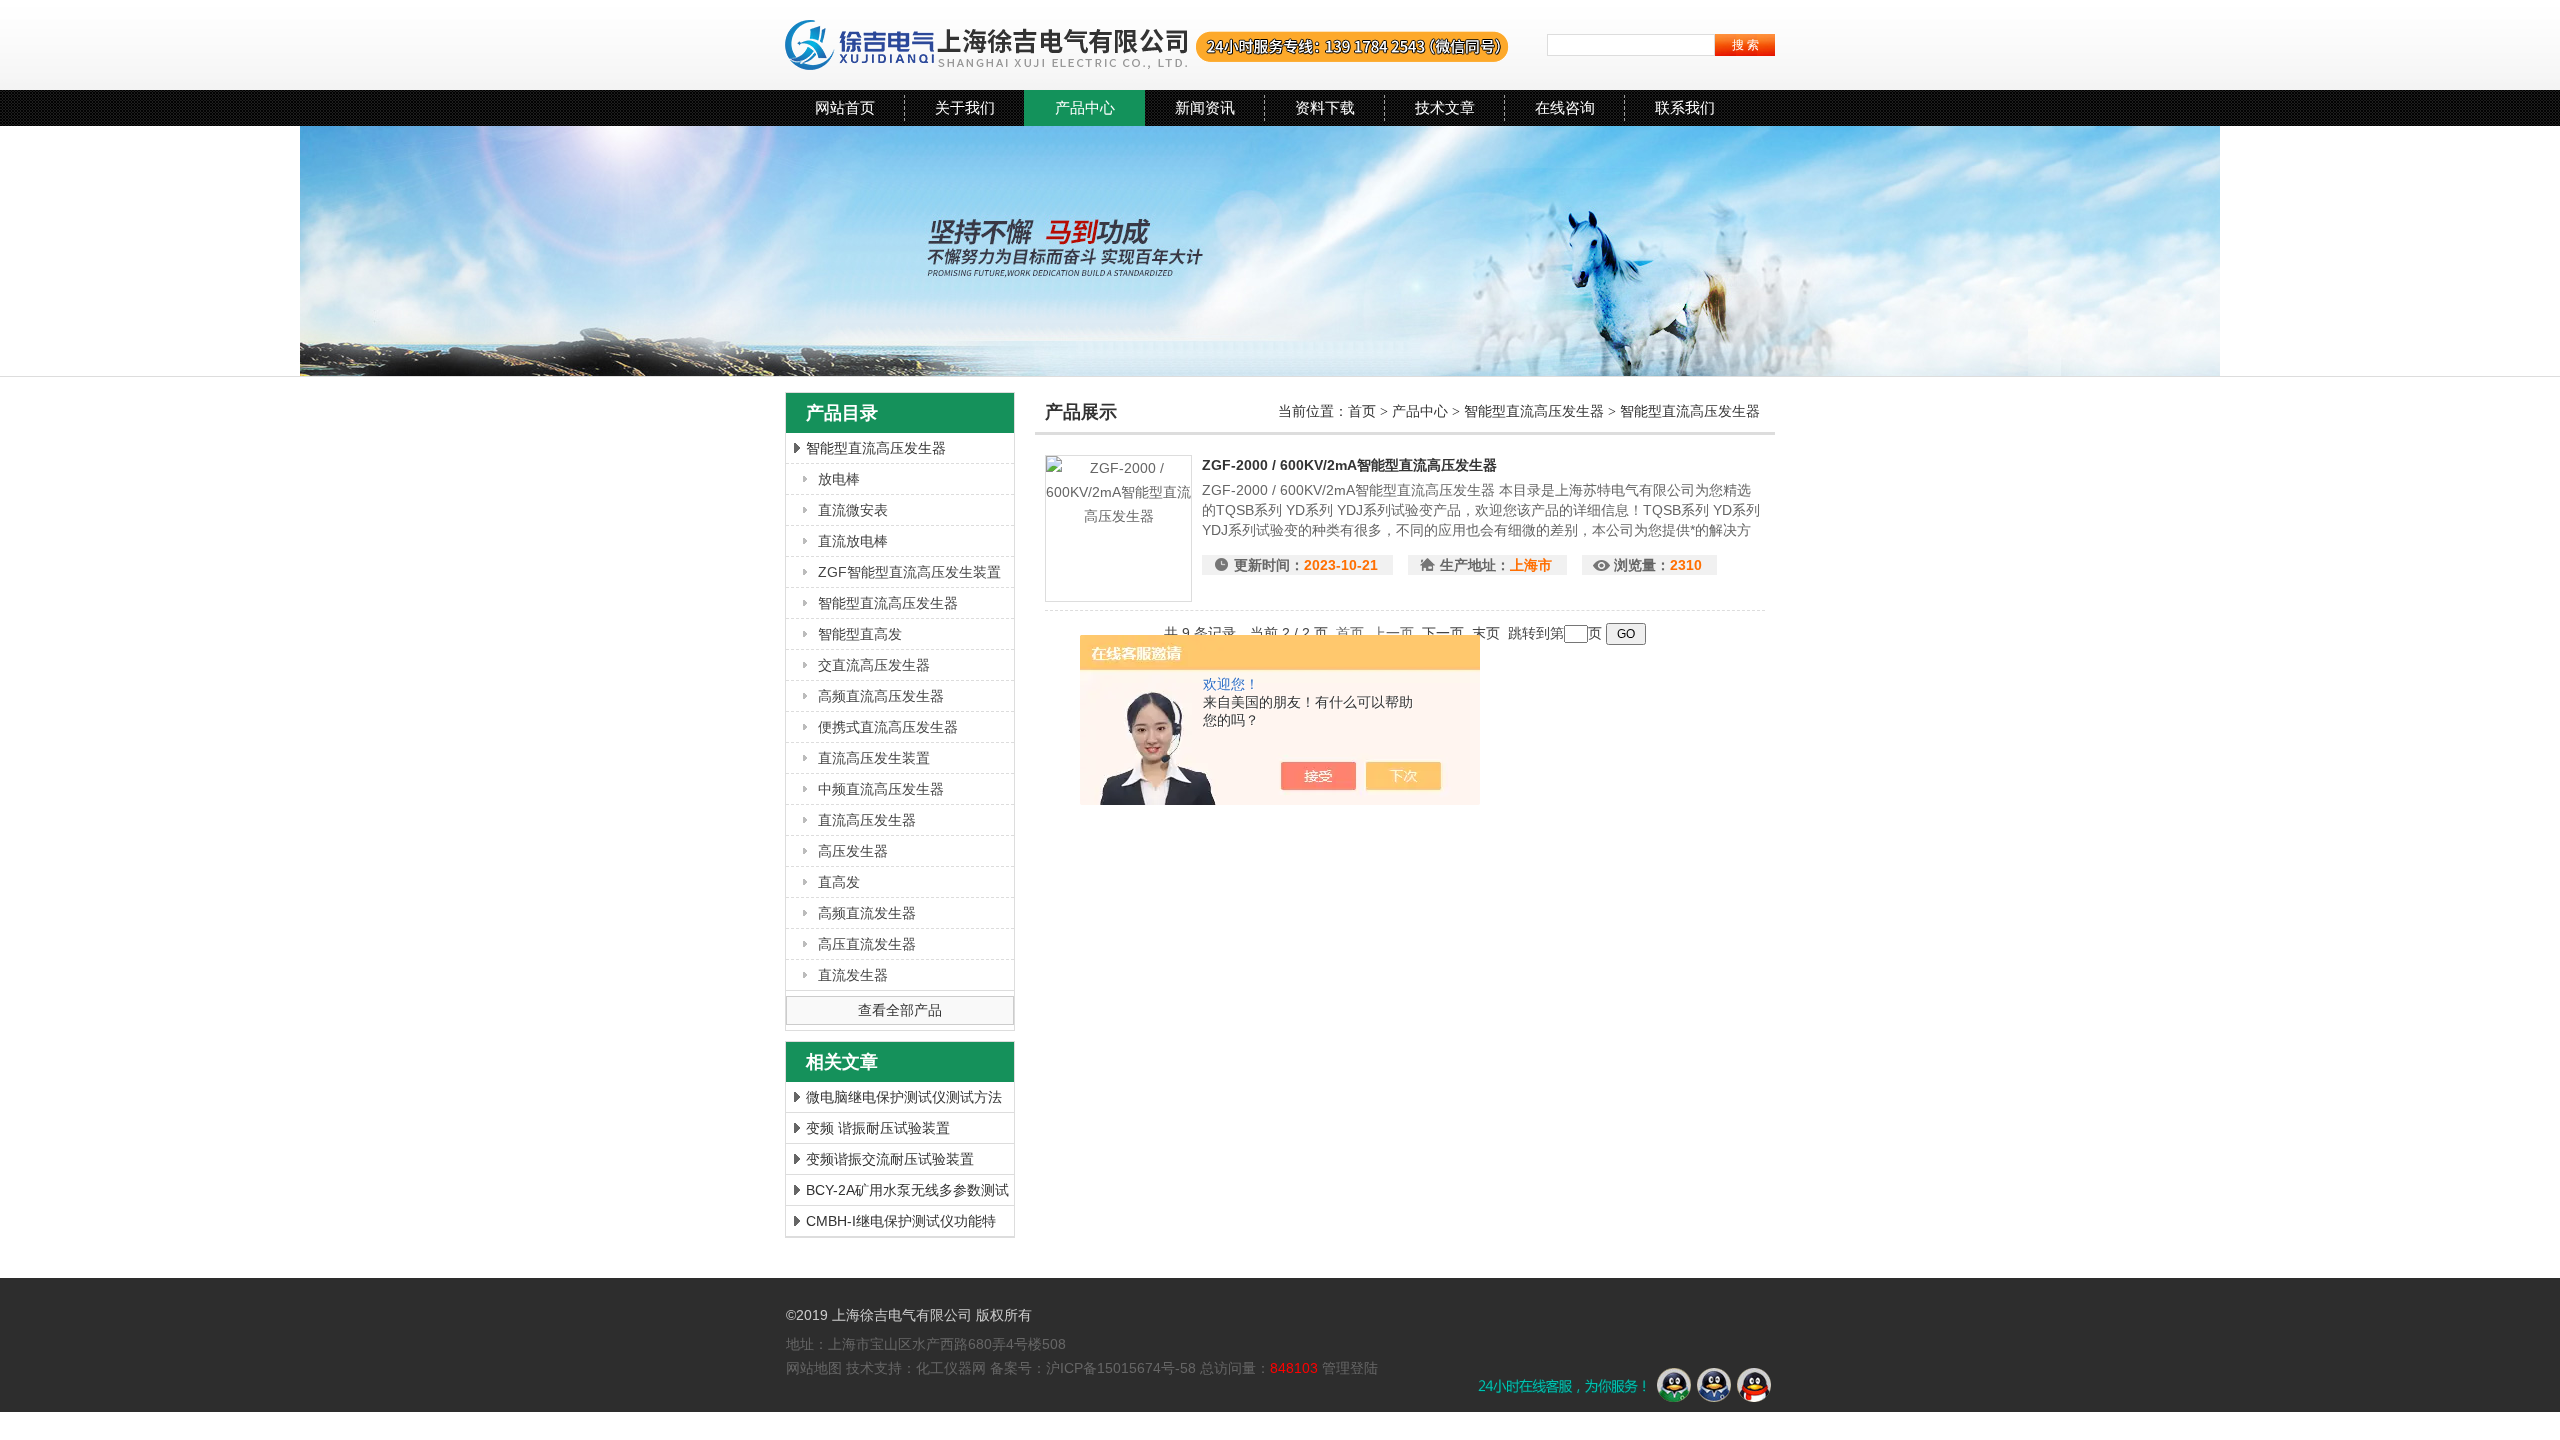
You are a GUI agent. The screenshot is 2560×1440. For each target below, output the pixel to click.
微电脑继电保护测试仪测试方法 (904, 1097)
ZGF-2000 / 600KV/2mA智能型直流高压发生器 (1349, 465)
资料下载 (1325, 107)
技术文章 (1445, 107)
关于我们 (965, 107)
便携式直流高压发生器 (888, 727)
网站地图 (814, 1368)
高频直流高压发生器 (881, 696)
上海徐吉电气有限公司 (1147, 45)
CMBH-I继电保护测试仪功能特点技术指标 (901, 1224)
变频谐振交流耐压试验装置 (890, 1159)
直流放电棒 (853, 541)
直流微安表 (853, 510)
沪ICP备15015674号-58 (1121, 1368)
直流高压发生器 (867, 820)
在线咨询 (1565, 107)
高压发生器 (853, 851)
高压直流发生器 (867, 944)
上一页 (1393, 633)
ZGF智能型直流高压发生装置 (909, 572)
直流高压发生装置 (874, 758)
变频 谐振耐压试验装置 (878, 1128)
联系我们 (1685, 107)
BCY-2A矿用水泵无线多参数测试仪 (907, 1193)
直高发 (839, 882)
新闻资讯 (1205, 107)
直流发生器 (853, 975)
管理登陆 (1350, 1368)
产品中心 (1085, 107)
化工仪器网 (951, 1368)
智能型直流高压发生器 (876, 448)
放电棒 (839, 479)
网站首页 (845, 107)
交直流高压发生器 (874, 665)
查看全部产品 (900, 1010)
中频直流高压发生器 (881, 789)
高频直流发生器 (867, 913)
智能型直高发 (860, 634)
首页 (1364, 411)
